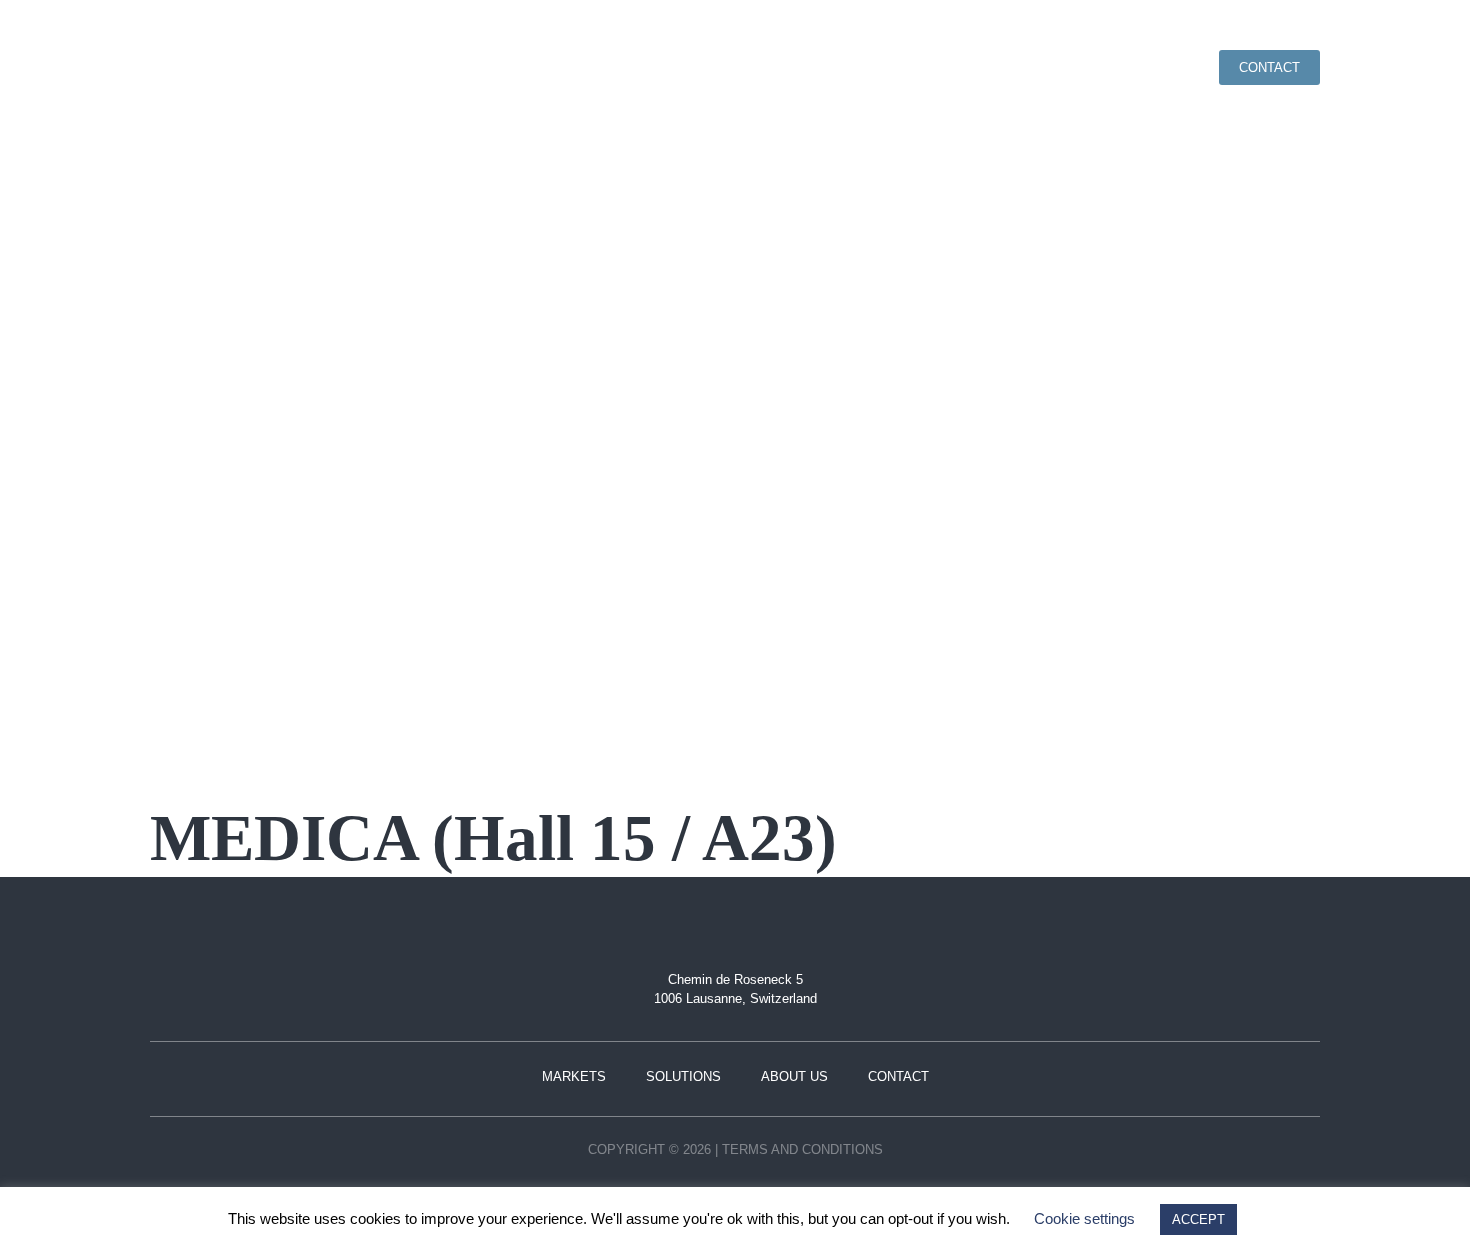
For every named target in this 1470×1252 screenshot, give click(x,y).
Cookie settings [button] (1084, 1218)
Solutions (1034, 67)
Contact (1269, 67)
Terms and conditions (802, 1149)
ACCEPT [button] (1198, 1219)
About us (1145, 67)
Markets (925, 67)
